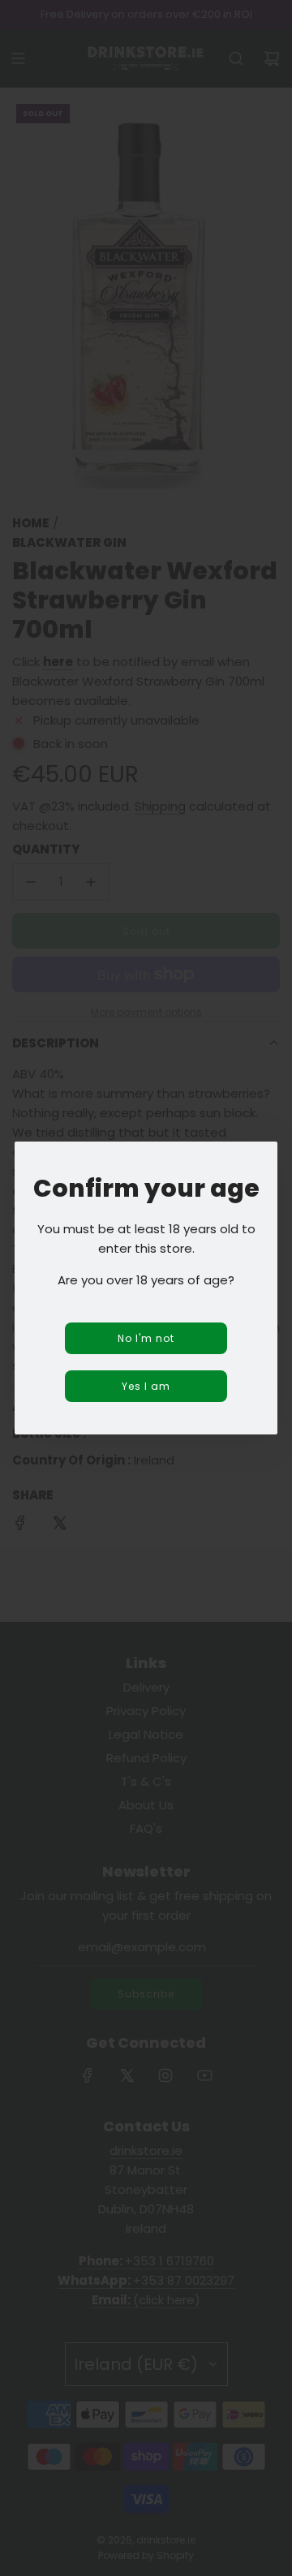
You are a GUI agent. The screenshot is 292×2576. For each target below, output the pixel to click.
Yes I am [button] (146, 1386)
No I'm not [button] (146, 1338)
